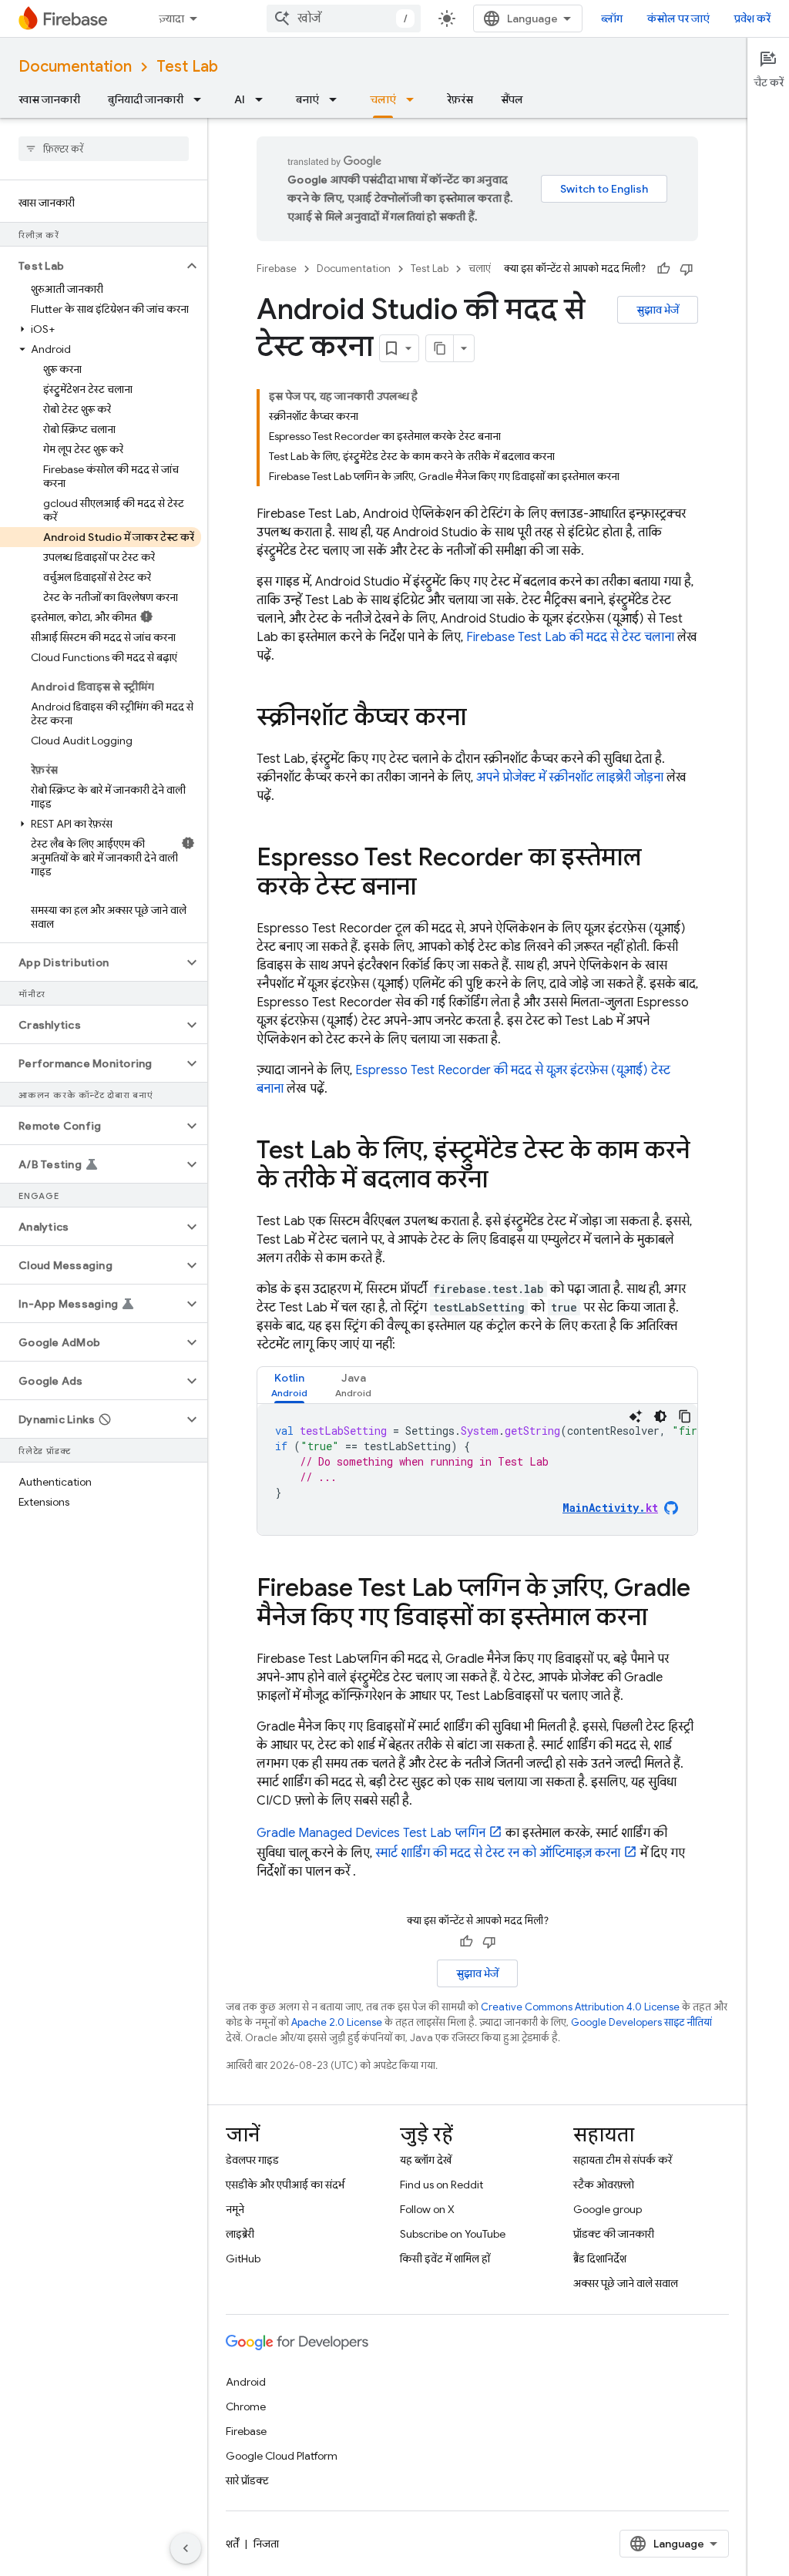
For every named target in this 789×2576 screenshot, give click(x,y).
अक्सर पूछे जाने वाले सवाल (626, 2283)
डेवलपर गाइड (252, 2160)
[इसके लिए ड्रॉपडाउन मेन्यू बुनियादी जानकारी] (202, 99)
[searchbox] (104, 149)
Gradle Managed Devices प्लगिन (371, 1833)
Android (246, 2382)
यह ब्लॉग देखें (426, 2160)
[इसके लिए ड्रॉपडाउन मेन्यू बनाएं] (337, 99)
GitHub (243, 2259)
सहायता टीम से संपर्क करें (623, 2160)
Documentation (75, 67)
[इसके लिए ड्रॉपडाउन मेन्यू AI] (264, 99)
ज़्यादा (171, 18)
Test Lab (187, 67)
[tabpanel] (477, 1469)
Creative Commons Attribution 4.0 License (580, 2007)
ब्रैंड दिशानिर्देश (600, 2259)
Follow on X (427, 2209)
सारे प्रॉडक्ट (247, 2480)
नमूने (235, 2209)
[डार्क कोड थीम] (660, 1416)
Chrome (246, 2406)
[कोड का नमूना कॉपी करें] (685, 1416)
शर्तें (232, 2544)
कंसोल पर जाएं (678, 18)
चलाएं (383, 99)
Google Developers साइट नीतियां (641, 2022)
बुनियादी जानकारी (146, 99)
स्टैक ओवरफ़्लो (604, 2185)
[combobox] (344, 18)
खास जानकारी (49, 99)
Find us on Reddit (442, 2185)
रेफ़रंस (460, 99)
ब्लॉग (612, 18)
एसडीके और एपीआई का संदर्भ (285, 2185)
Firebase (277, 269)
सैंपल (512, 99)
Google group (608, 2209)
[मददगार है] (663, 269)
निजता (266, 2544)
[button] (91, 266)
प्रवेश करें (752, 18)
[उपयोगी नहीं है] (687, 269)
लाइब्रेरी (240, 2234)
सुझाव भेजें (658, 310)
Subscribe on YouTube (453, 2234)
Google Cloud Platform (282, 2456)
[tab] (289, 1385)
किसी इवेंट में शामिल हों (445, 2259)
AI (240, 99)
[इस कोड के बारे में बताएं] (636, 1416)
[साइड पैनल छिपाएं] (186, 2548)
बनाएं (307, 99)
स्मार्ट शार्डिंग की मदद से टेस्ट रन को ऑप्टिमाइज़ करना (498, 1853)
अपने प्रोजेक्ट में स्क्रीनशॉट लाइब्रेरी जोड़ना (570, 778)
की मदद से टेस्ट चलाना (570, 637)
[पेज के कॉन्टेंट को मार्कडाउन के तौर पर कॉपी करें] (440, 348)
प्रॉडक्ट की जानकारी (614, 2234)
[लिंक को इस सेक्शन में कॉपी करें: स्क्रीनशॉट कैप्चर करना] (482, 719)
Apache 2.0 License (337, 2022)
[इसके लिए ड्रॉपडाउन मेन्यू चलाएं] (415, 99)
